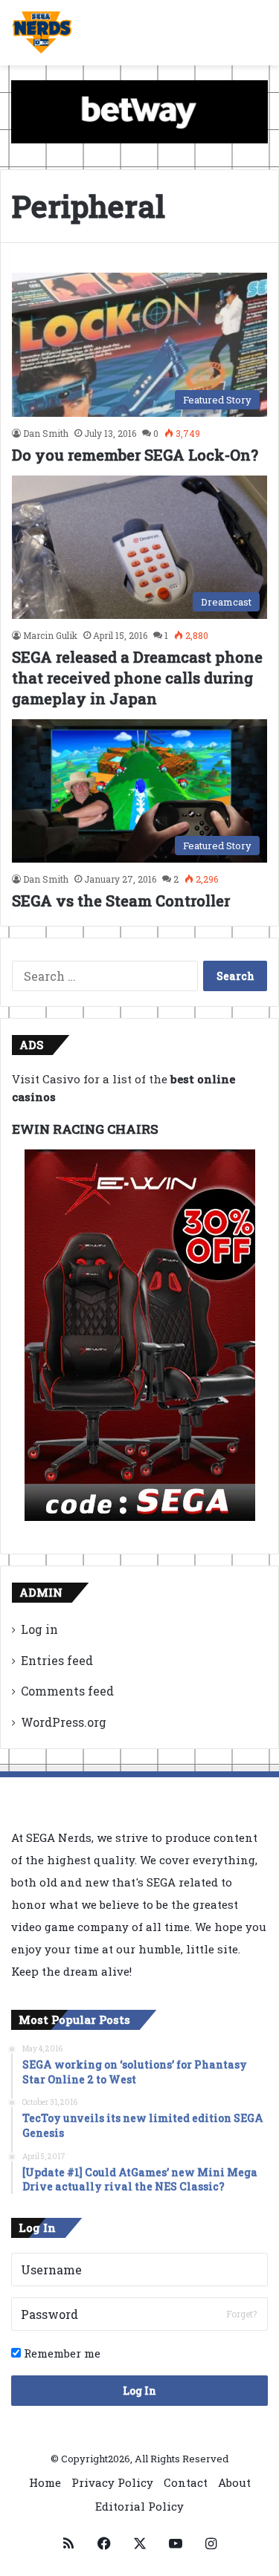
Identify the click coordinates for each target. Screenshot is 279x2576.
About (234, 2482)
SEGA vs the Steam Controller (121, 901)
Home (45, 2482)
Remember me (61, 2353)
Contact (186, 2482)
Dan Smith (46, 433)
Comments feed (67, 1691)
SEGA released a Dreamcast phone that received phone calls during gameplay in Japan (137, 678)
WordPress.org (64, 1722)
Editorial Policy (139, 2506)
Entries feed (57, 1660)
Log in (39, 1629)
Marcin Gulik (50, 635)
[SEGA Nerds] (42, 33)
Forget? (241, 2314)
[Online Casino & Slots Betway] (139, 111)
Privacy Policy (112, 2482)
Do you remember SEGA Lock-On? (135, 455)
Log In (139, 2391)
